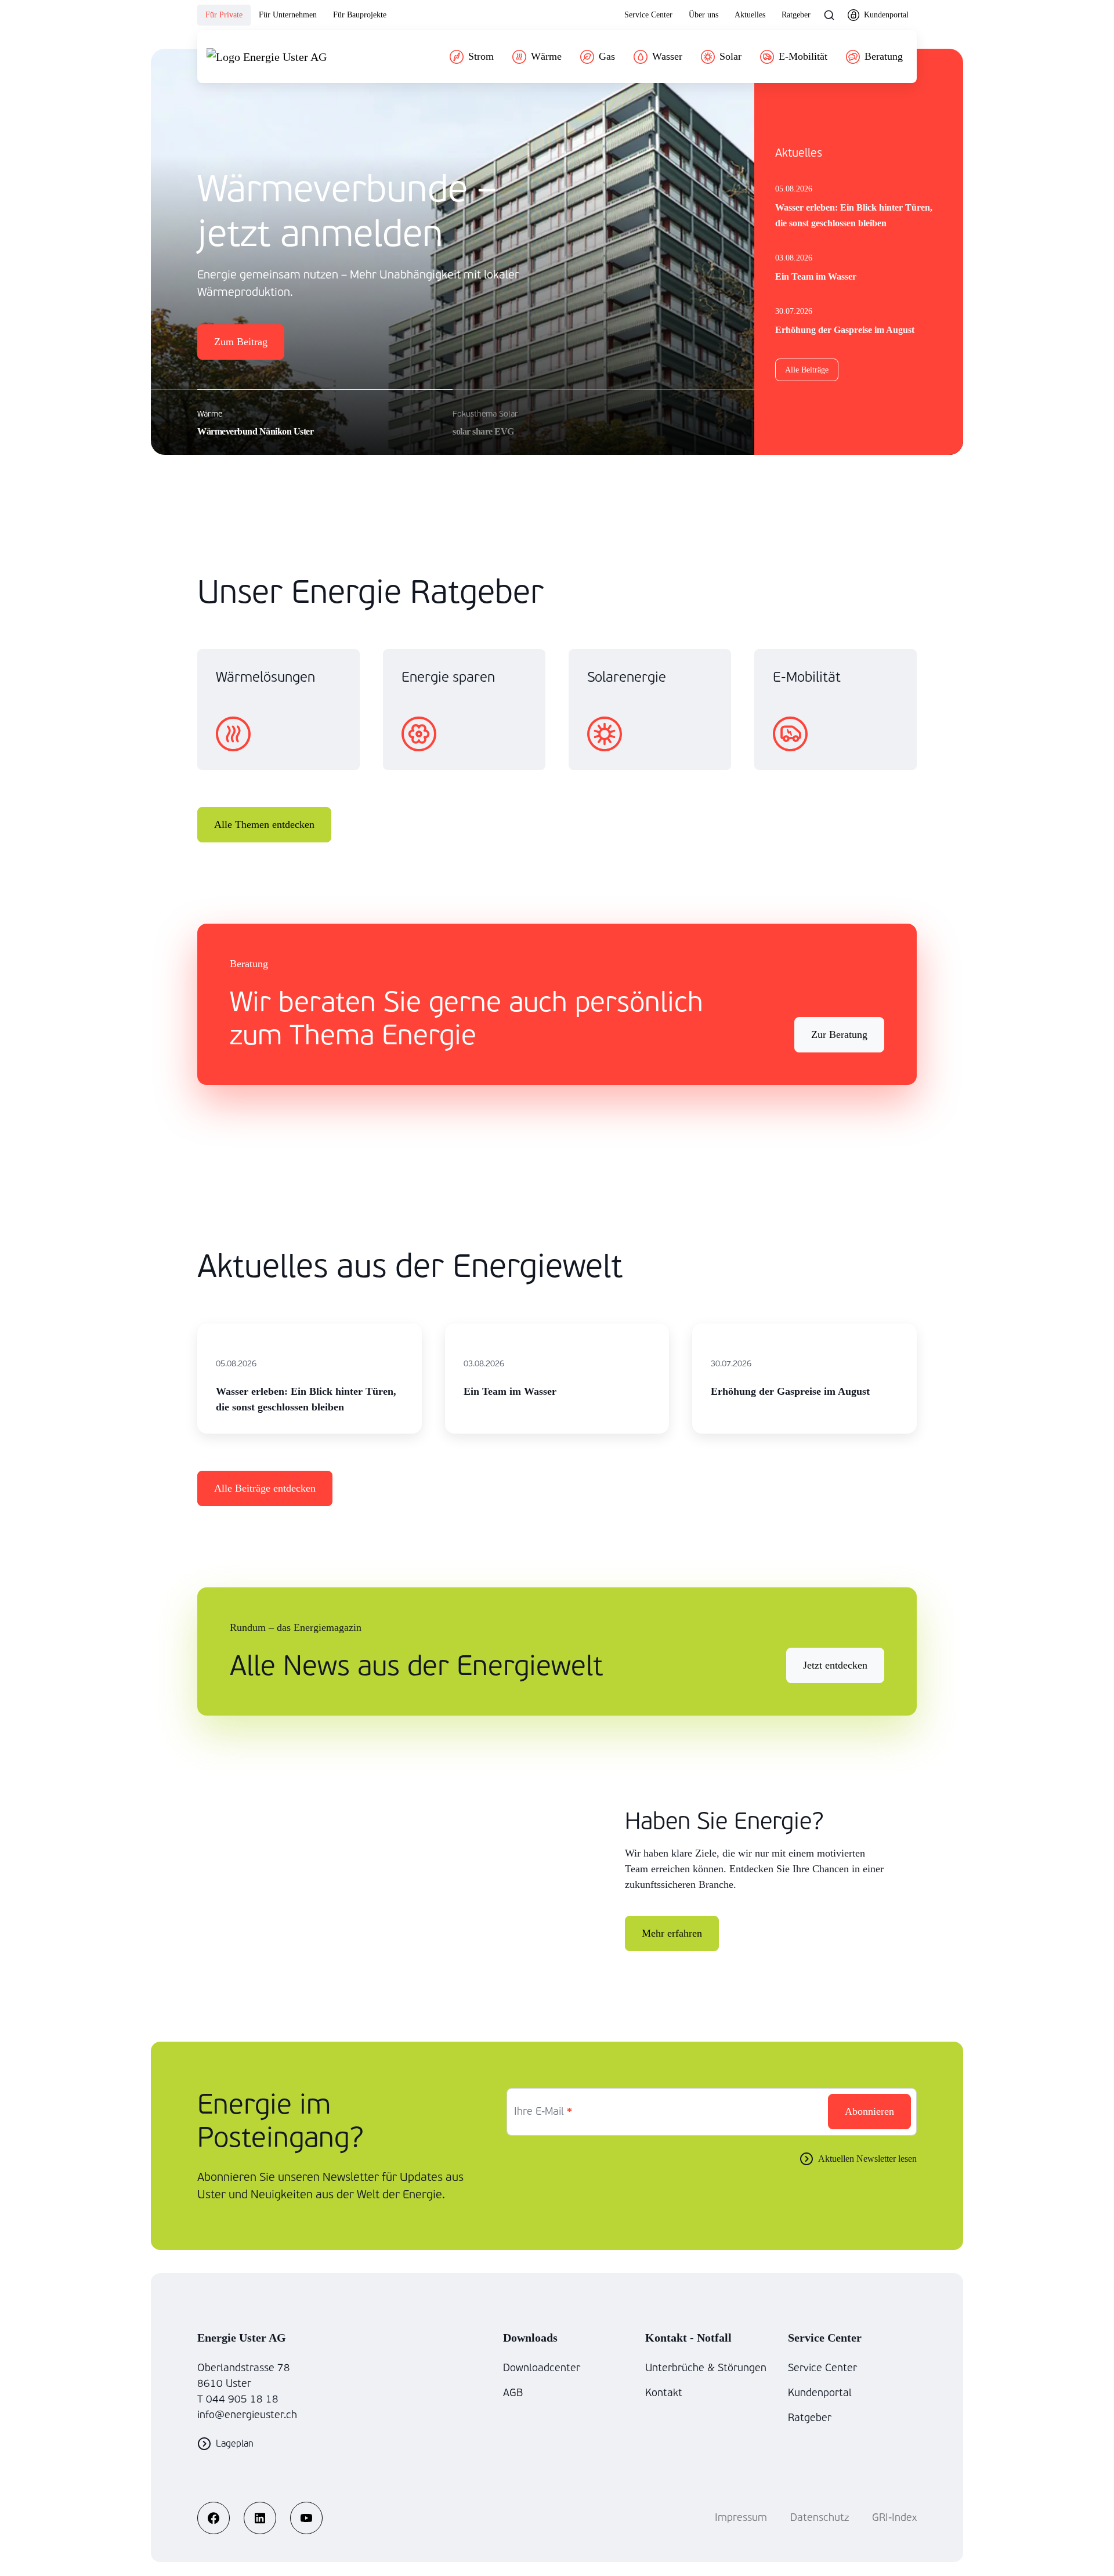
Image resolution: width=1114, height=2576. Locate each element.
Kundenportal (820, 2393)
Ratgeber (796, 15)
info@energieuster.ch (247, 2415)
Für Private (224, 15)
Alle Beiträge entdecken (265, 1488)
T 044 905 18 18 (238, 2399)
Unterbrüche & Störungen (706, 2368)
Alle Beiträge (807, 370)
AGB (513, 2393)
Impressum (741, 2518)
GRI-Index (894, 2518)
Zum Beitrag (241, 342)
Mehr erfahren (672, 1933)
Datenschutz (820, 2518)
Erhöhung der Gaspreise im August (845, 330)
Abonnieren (869, 2111)
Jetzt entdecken (835, 1665)
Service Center (648, 15)
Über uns (704, 15)
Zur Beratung (839, 1034)
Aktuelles (750, 15)
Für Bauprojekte (360, 15)
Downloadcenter (542, 2368)
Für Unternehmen (288, 15)
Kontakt (664, 2393)
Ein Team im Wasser (816, 276)
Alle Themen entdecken (264, 824)
